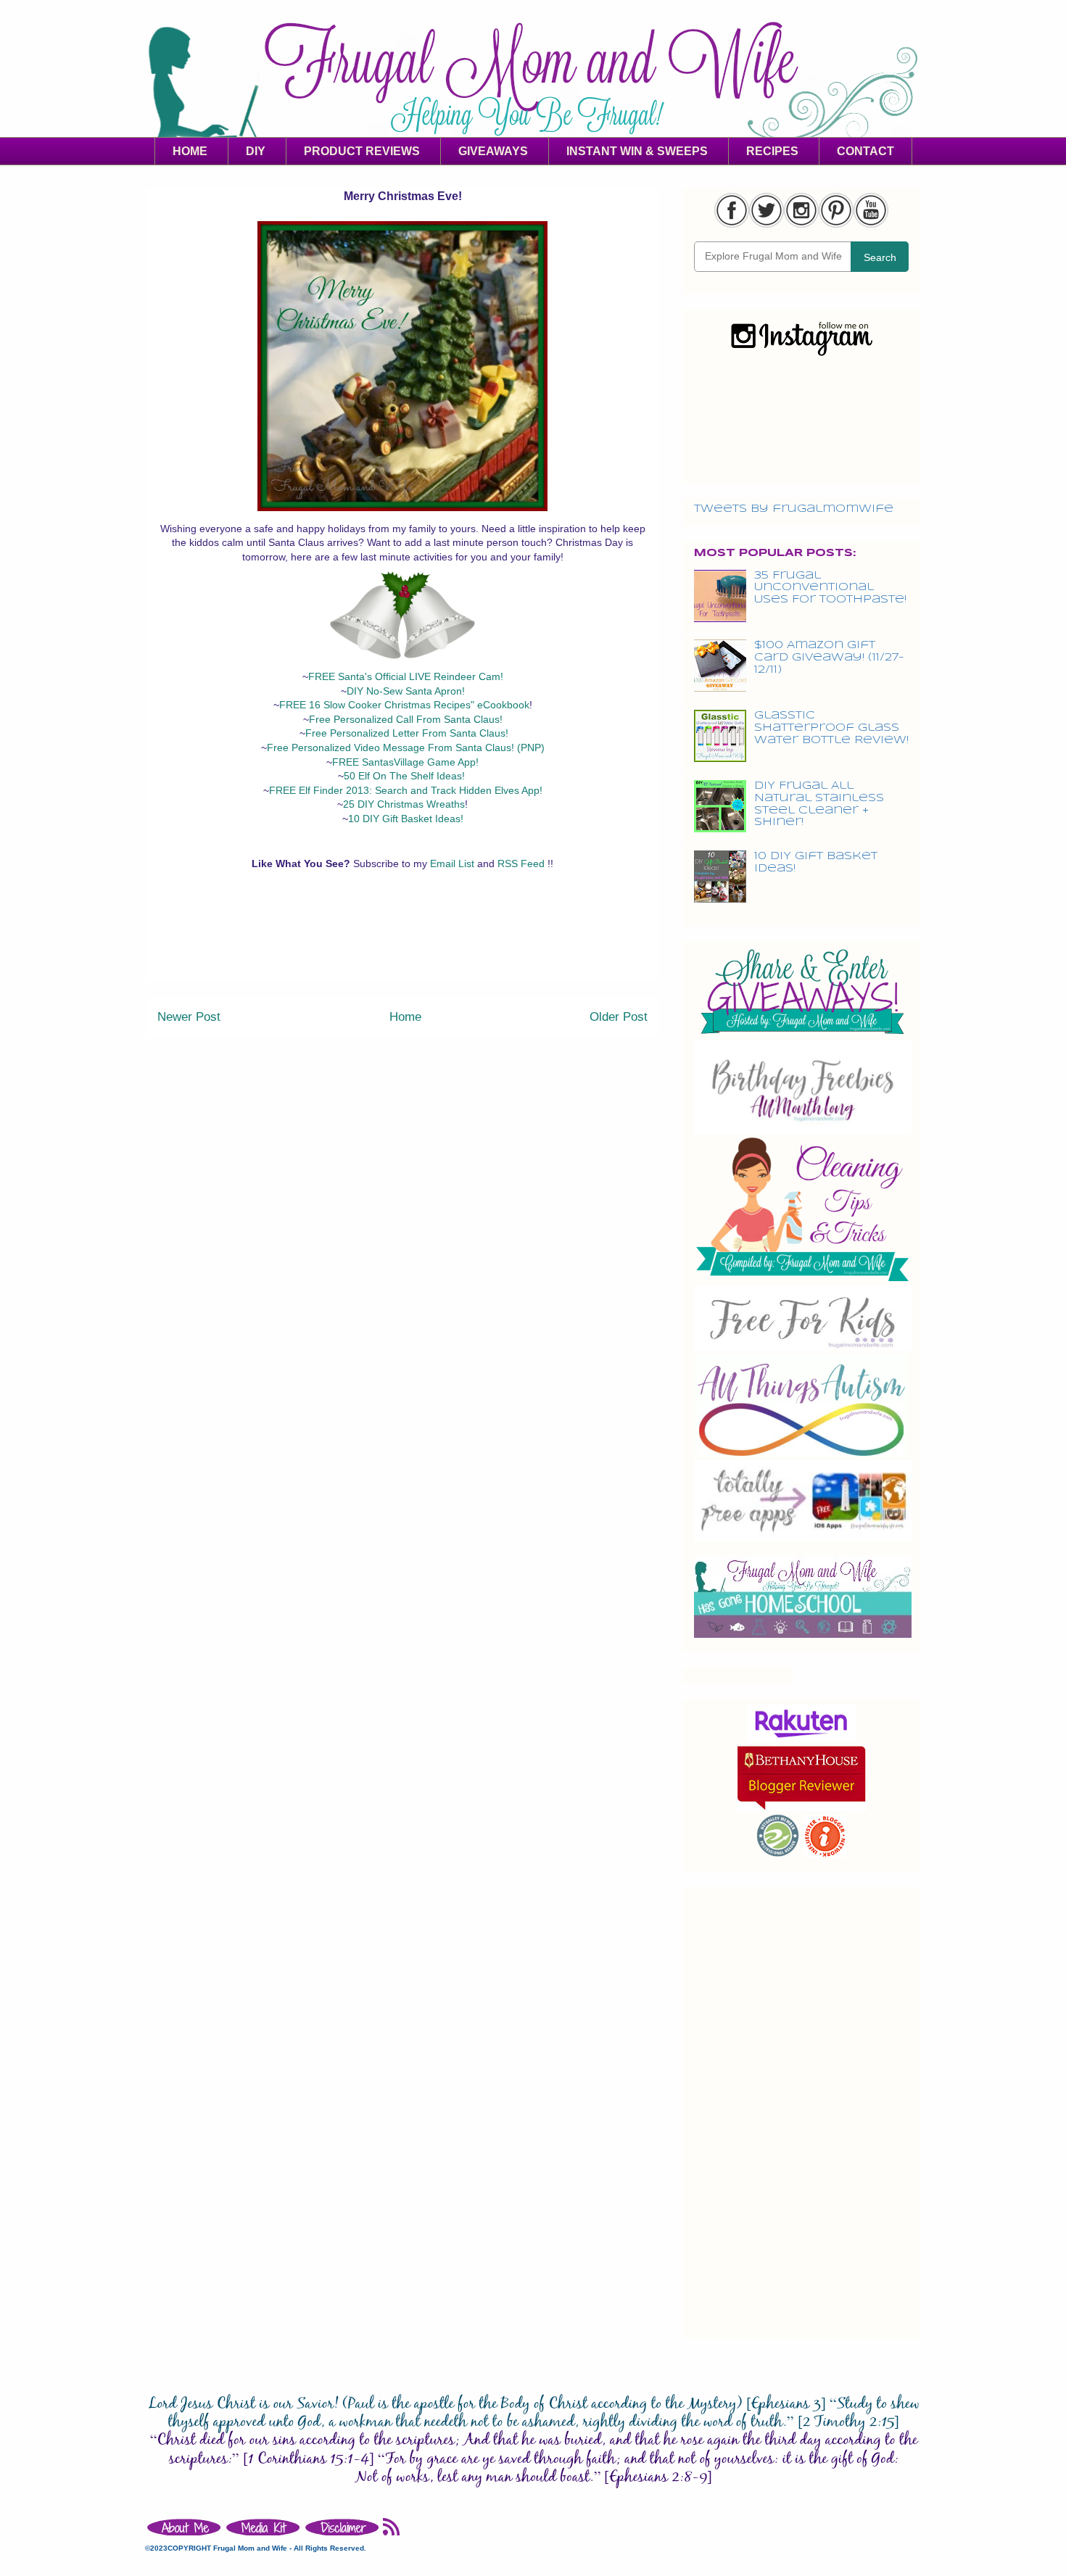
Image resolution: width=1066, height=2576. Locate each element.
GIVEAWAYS (493, 151)
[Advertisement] (402, 949)
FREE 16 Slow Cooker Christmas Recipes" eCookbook (404, 705)
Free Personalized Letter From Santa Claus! (407, 733)
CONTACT (865, 151)
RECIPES (772, 151)
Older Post (619, 1017)
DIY (256, 151)
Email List (454, 864)
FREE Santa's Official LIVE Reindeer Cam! (406, 676)
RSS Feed (522, 864)
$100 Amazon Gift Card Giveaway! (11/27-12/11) (829, 658)
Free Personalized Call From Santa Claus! (406, 719)
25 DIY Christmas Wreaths (404, 804)
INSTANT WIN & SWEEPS (637, 151)
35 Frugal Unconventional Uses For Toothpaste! (830, 588)
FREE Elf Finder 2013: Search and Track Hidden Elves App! (406, 790)
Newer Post (189, 1017)
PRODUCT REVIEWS (362, 151)
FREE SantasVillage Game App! (405, 762)
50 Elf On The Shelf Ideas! (404, 776)
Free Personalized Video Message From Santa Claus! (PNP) (406, 747)
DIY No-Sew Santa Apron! (406, 691)
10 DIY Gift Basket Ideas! (406, 819)
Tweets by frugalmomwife (794, 509)
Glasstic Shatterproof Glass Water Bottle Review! (831, 728)
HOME (190, 151)
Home (405, 1017)
